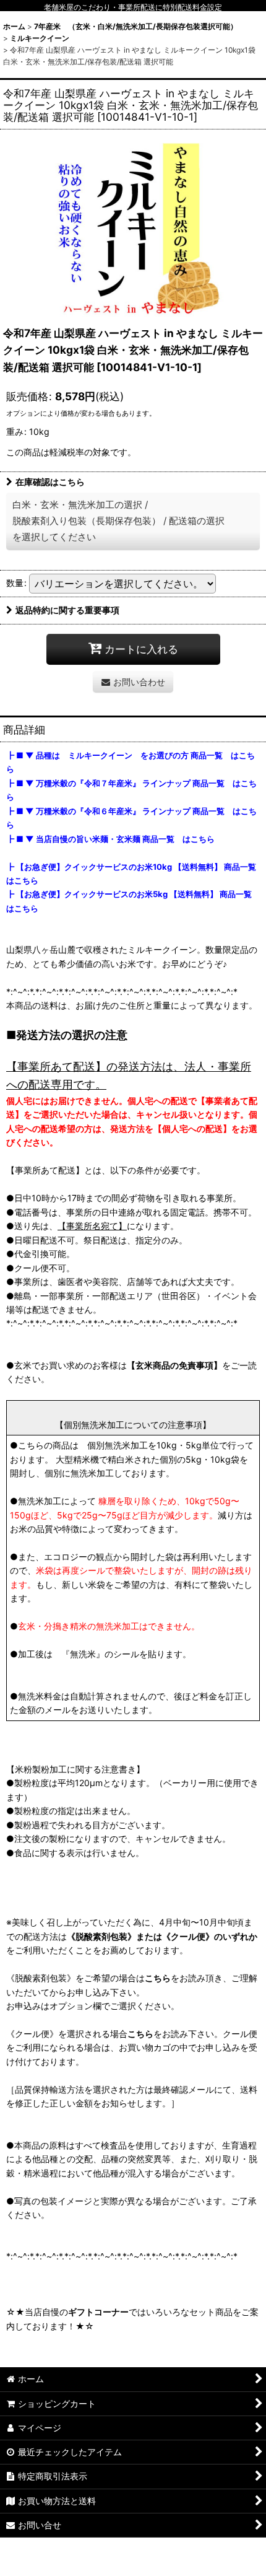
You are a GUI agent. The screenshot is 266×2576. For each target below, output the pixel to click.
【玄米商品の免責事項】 (174, 1365)
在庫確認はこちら (50, 482)
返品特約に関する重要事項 (67, 610)
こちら (158, 1978)
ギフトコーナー (98, 2312)
